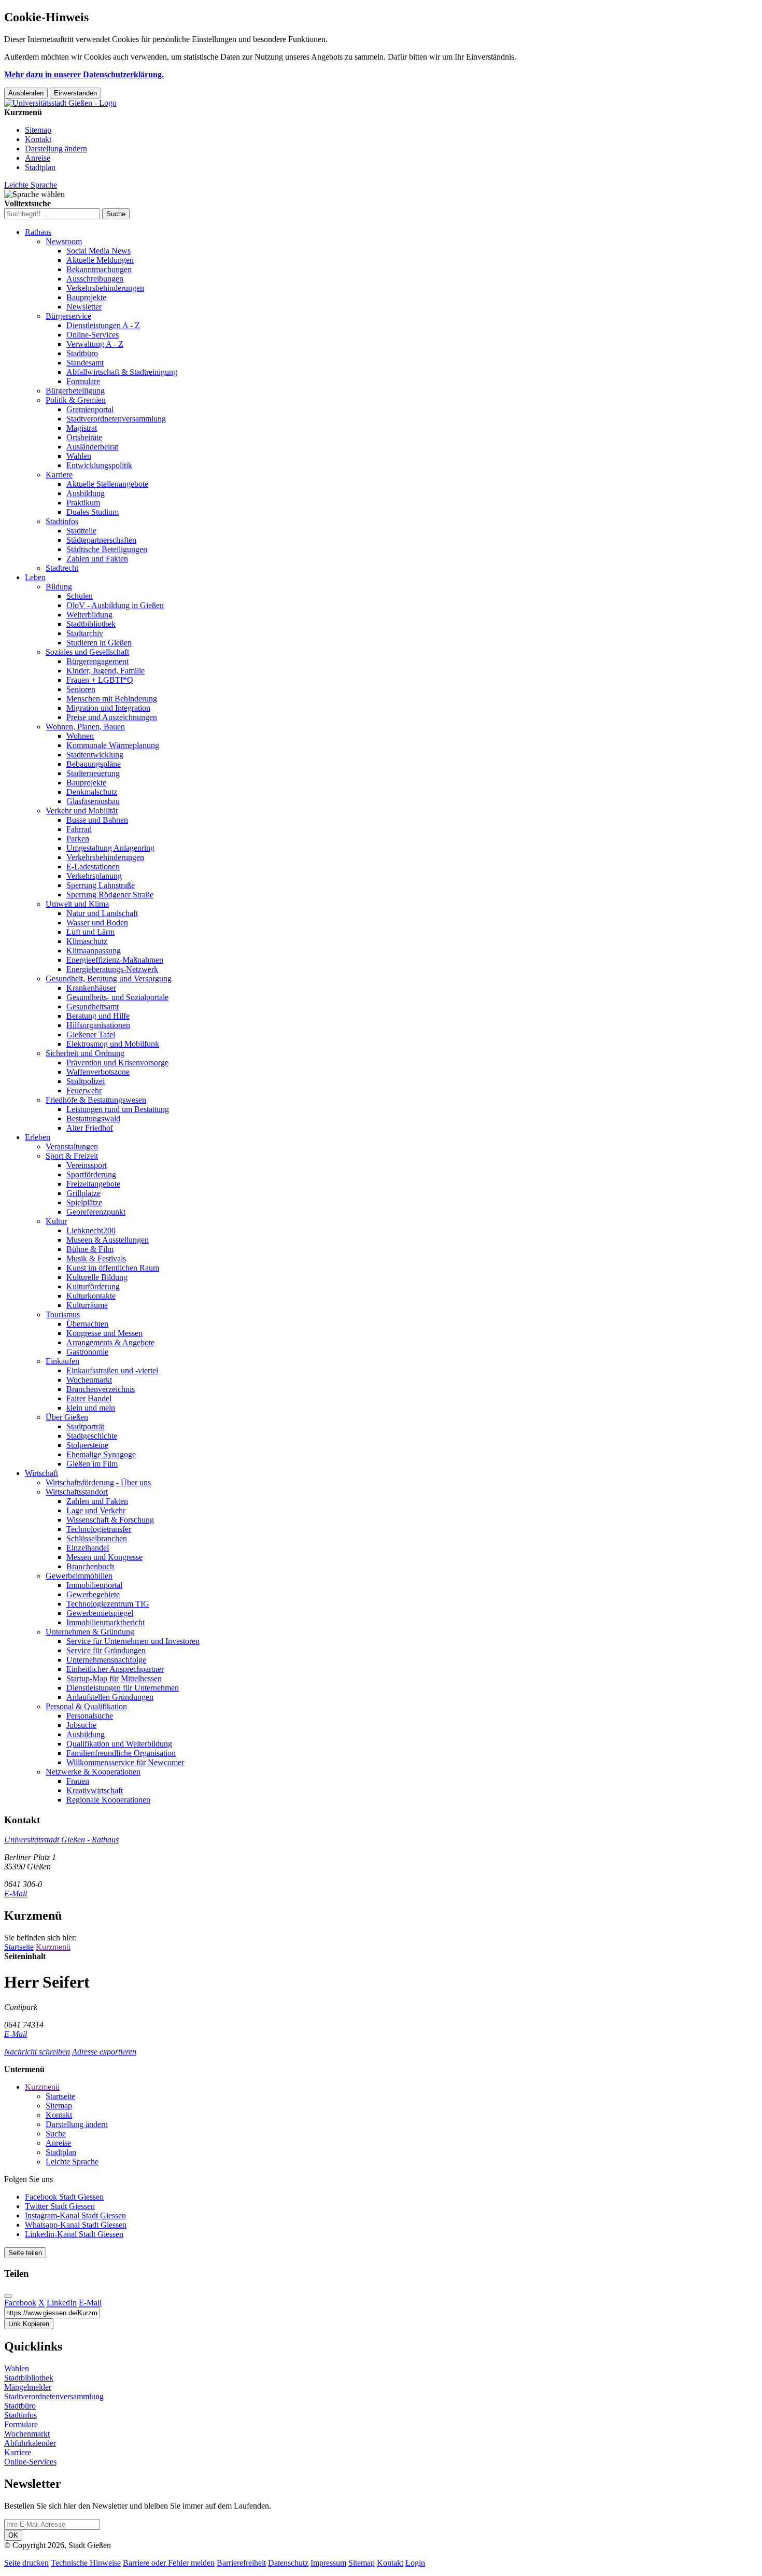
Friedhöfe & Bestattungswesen (96, 1100)
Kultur (56, 1221)
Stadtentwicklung (95, 755)
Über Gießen (67, 1417)
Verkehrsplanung (94, 876)
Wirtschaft (41, 1473)
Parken (78, 839)
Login (415, 2563)
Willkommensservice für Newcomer (125, 1762)
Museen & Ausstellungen (108, 1240)
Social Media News (98, 251)
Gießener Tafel (91, 1034)
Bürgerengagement (97, 661)
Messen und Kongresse (104, 1557)
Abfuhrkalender (30, 2443)
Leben (35, 577)
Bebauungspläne (94, 764)
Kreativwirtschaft (95, 1790)
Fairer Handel (89, 1398)
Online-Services (93, 335)
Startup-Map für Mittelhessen (114, 1678)
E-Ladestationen (93, 867)
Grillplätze (83, 1193)
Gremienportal (90, 409)
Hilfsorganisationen (98, 1025)
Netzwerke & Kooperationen (93, 1772)
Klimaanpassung (94, 951)
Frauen (78, 1781)
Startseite (19, 1947)
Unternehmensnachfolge (106, 1660)
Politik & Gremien (76, 400)
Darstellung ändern (56, 149)
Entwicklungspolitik (99, 465)
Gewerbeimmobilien (79, 1576)
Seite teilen (25, 2253)
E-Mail (16, 1894)
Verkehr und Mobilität (82, 811)
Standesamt (85, 363)
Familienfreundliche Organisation (121, 1753)
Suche (56, 2134)
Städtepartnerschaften (101, 540)
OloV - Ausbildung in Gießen (115, 605)
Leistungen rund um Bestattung (118, 1109)
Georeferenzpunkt (96, 1212)
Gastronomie (87, 1352)
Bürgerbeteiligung (75, 391)
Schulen (80, 596)
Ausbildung (86, 493)
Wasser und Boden (97, 923)
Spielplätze (84, 1202)
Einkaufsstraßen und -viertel (112, 1370)
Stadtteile (81, 531)
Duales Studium (93, 512)
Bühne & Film (90, 1249)
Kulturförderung (93, 1286)
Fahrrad (79, 829)
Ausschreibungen (95, 279)
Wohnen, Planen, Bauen (85, 727)
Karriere (59, 475)
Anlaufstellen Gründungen (110, 1697)
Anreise (38, 158)
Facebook (20, 2303)
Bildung (59, 587)
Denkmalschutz (92, 792)
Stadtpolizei (86, 1081)
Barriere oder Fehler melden (169, 2563)
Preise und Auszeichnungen (112, 717)
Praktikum (83, 503)
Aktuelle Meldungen (100, 260)
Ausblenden (26, 93)
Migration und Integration (108, 708)
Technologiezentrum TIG (108, 1604)
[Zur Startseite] (60, 103)
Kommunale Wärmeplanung (113, 745)
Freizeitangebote (93, 1184)
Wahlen (79, 456)
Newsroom (64, 241)
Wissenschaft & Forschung (110, 1520)
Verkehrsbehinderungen (105, 288)
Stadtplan (40, 167)
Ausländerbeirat (92, 447)
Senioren (81, 689)
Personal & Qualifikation (86, 1706)
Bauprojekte (86, 297)
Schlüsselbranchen (97, 1538)
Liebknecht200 (91, 1230)
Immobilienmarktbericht (105, 1622)
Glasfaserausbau (93, 801)
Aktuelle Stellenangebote (107, 484)
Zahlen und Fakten (97, 559)
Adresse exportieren (104, 2052)
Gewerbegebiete (93, 1594)
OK (13, 2535)
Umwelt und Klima (77, 904)
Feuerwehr (84, 1090)
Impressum (328, 2563)
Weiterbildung (89, 615)
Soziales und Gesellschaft (87, 652)
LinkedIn (62, 2303)
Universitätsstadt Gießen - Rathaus (61, 1840)
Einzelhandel (88, 1548)
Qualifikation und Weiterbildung (119, 1744)
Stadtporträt (85, 1426)
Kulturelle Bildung (97, 1277)
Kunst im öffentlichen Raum (113, 1268)
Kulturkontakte (91, 1296)
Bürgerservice (68, 316)
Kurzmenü (53, 1947)
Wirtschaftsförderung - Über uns (98, 1482)
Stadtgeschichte (92, 1436)
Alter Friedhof (90, 1128)
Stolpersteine (87, 1445)
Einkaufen (62, 1361)
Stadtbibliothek (91, 624)
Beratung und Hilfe (98, 1016)
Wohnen (80, 736)
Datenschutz (288, 2563)
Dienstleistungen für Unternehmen (123, 1688)
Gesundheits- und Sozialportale (117, 997)
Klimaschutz (87, 941)
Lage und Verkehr (96, 1510)
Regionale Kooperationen (108, 1800)
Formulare (83, 381)
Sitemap (38, 130)
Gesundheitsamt (93, 1007)
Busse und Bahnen (97, 820)
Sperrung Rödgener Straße (110, 895)
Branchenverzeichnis (101, 1389)
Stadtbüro (82, 353)
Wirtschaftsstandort (77, 1492)
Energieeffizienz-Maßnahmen (115, 960)
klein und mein (91, 1408)
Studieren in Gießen (99, 643)
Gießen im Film (92, 1464)
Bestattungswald (93, 1118)
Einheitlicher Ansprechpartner (115, 1669)
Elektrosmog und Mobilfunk (113, 1044)
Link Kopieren (29, 2324)
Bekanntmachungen (99, 269)
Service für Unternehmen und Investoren (133, 1641)
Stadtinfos (62, 521)
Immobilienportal (94, 1585)
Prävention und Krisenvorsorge (117, 1062)
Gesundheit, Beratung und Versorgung (109, 979)
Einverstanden (75, 93)
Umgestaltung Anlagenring (110, 848)
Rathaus (38, 232)
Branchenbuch (90, 1566)
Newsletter (84, 307)
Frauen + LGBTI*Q (100, 680)
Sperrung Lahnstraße (101, 885)
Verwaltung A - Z (95, 344)
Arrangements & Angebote (110, 1342)
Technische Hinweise (86, 2563)
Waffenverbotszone (98, 1072)
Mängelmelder (28, 2387)
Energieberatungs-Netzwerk (112, 969)
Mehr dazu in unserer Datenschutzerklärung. (84, 74)
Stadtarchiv (85, 633)
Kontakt (38, 139)
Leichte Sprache (31, 185)
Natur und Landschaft (102, 913)
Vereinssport (87, 1165)
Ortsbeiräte (84, 437)
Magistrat (82, 428)
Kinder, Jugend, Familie (105, 671)
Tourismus (63, 1314)
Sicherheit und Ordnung (85, 1053)
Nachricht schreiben (37, 2052)
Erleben (38, 1137)
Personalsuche (90, 1716)
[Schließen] (8, 2296)
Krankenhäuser (91, 988)
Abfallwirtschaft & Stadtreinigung (122, 372)
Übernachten (87, 1324)
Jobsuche (81, 1725)
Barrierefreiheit (241, 2563)
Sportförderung (91, 1174)
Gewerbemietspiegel (100, 1613)
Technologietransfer (99, 1529)
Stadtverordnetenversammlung (116, 419)
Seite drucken (26, 2563)
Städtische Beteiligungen (107, 549)
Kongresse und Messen (104, 1333)
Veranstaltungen (72, 1146)
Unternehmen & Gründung (90, 1632)
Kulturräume (87, 1305)
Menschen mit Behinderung (112, 699)
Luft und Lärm (90, 932)
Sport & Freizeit (72, 1156)
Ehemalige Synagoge (101, 1454)
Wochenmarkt (89, 1380)
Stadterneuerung (93, 773)
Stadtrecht (62, 568)
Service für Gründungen (106, 1650)
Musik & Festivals (96, 1258)
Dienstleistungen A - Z (103, 325)
